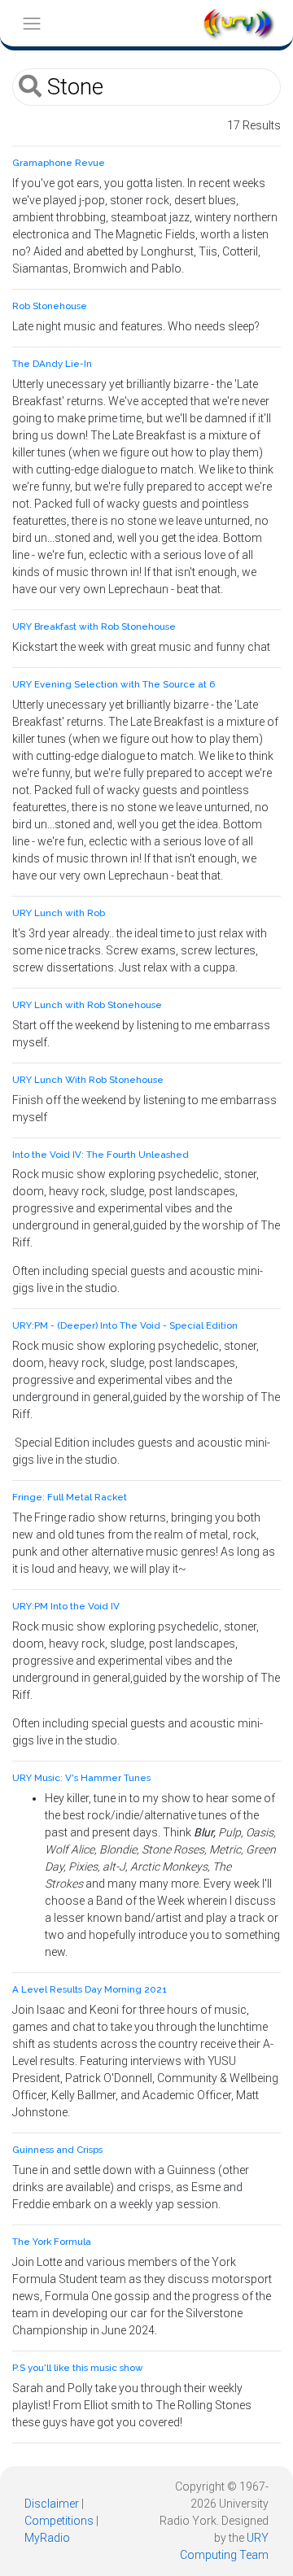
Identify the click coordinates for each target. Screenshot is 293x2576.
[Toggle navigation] (31, 23)
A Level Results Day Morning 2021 (90, 1989)
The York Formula (52, 2242)
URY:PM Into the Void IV (66, 1606)
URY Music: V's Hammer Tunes (81, 1778)
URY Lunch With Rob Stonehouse (88, 1080)
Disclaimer (52, 2504)
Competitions (59, 2521)
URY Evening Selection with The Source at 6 (114, 684)
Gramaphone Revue (59, 163)
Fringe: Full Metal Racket (70, 1497)
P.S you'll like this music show (78, 2368)
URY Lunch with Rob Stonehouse (87, 1005)
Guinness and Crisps (57, 2150)
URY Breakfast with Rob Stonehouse (94, 627)
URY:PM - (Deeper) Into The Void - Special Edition (125, 1325)
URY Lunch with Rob (59, 913)
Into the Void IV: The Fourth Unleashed (101, 1155)
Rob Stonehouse (50, 306)
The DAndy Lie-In (52, 364)
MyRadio (47, 2538)
